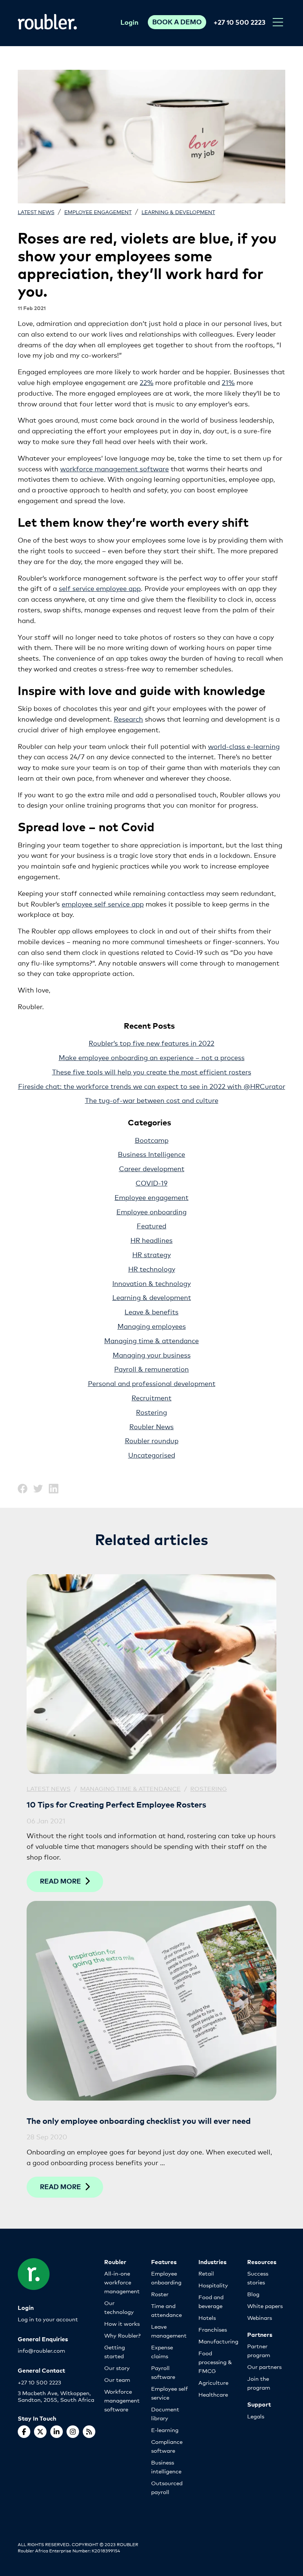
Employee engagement (98, 212)
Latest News (36, 212)
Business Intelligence (151, 1154)
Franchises (213, 2329)
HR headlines (151, 1240)
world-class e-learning (244, 746)
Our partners (264, 2367)
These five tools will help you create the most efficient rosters (152, 1072)
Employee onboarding (151, 1211)
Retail (206, 2273)
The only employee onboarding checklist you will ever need (139, 2120)
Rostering (151, 1412)
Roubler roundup (152, 1440)
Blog (253, 2294)
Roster (160, 2294)
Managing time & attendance (151, 1340)
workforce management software (115, 468)
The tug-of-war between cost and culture (152, 1100)
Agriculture (213, 2382)
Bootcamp (152, 1140)
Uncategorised (152, 1455)
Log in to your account (48, 2319)
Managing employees (152, 1326)
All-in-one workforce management (122, 2282)
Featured (151, 1225)
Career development (152, 1168)
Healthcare (213, 2394)
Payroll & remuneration (151, 1369)
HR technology (152, 1269)
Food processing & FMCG (215, 2362)
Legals (256, 2416)
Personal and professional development (152, 1383)
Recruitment (151, 1397)
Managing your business (152, 1355)
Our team (117, 2379)
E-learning (165, 2430)
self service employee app (100, 588)
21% (228, 382)
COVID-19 (151, 1183)
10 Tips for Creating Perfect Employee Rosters (116, 1804)
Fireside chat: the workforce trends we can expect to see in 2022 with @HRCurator (152, 1086)
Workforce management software (122, 2400)
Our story (117, 2368)
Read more (60, 1881)
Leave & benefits (151, 1311)
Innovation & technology (151, 1283)
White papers (265, 2306)
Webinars (260, 2317)
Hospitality (213, 2285)
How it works (122, 2323)
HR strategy (151, 1254)
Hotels (207, 2317)
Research (128, 719)
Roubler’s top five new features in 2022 (151, 1043)
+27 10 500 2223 (239, 22)
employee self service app (103, 904)
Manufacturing (218, 2341)
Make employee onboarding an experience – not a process (152, 1057)
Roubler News (151, 1426)
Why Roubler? (122, 2335)
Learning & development (178, 212)
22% (147, 382)
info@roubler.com (41, 2350)
